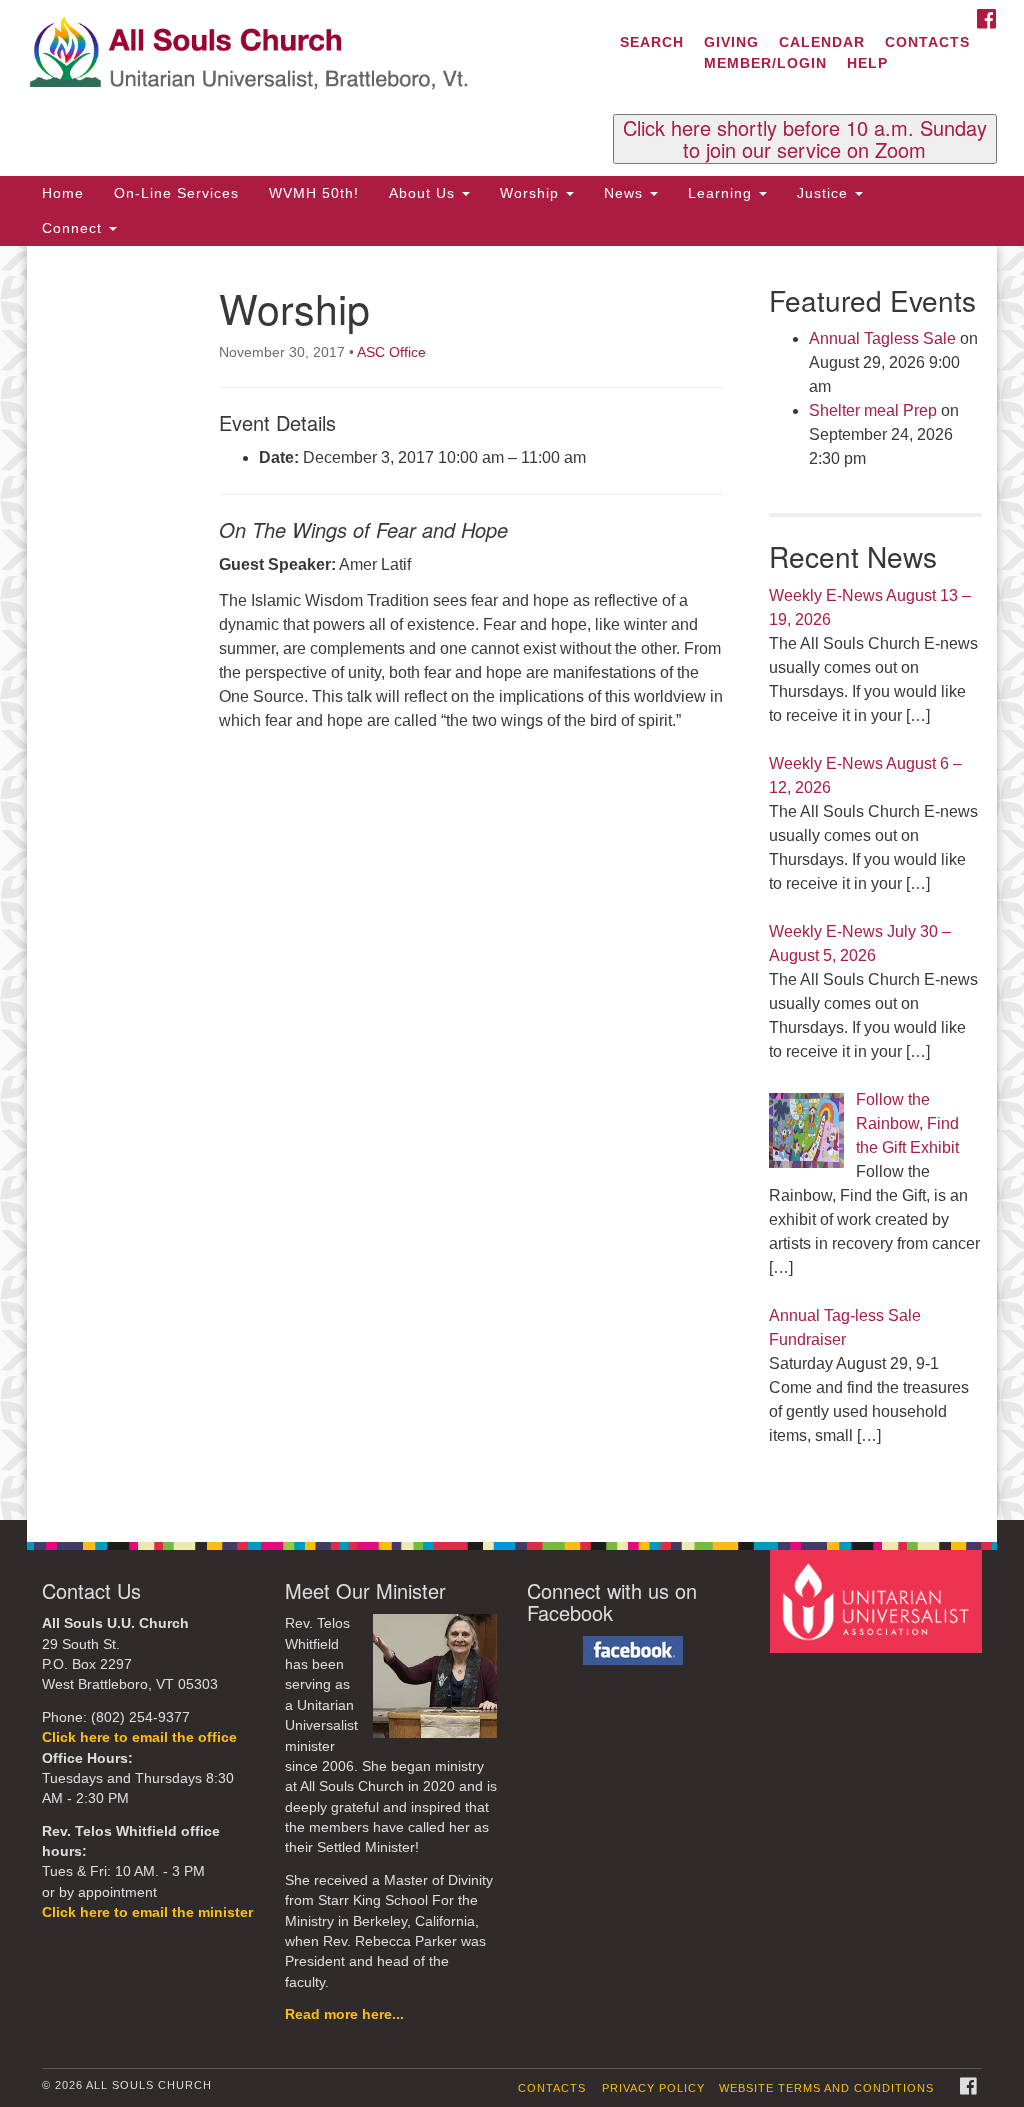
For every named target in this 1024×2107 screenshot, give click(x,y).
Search (652, 42)
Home (63, 193)
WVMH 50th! (314, 193)
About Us (424, 193)
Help (867, 63)
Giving (731, 42)
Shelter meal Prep (873, 410)
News (626, 193)
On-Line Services (176, 193)
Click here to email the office (139, 1737)
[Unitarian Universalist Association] (878, 1600)
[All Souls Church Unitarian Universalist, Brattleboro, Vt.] (310, 55)
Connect (74, 228)
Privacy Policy (653, 2088)
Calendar (822, 42)
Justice (825, 193)
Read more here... (344, 2014)
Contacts (927, 42)
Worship (532, 193)
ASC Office (391, 352)
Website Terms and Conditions (826, 2088)
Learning (722, 193)
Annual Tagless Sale (882, 338)
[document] (512, 883)
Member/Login (765, 63)
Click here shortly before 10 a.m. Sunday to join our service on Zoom (805, 139)
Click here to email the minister (147, 1912)
